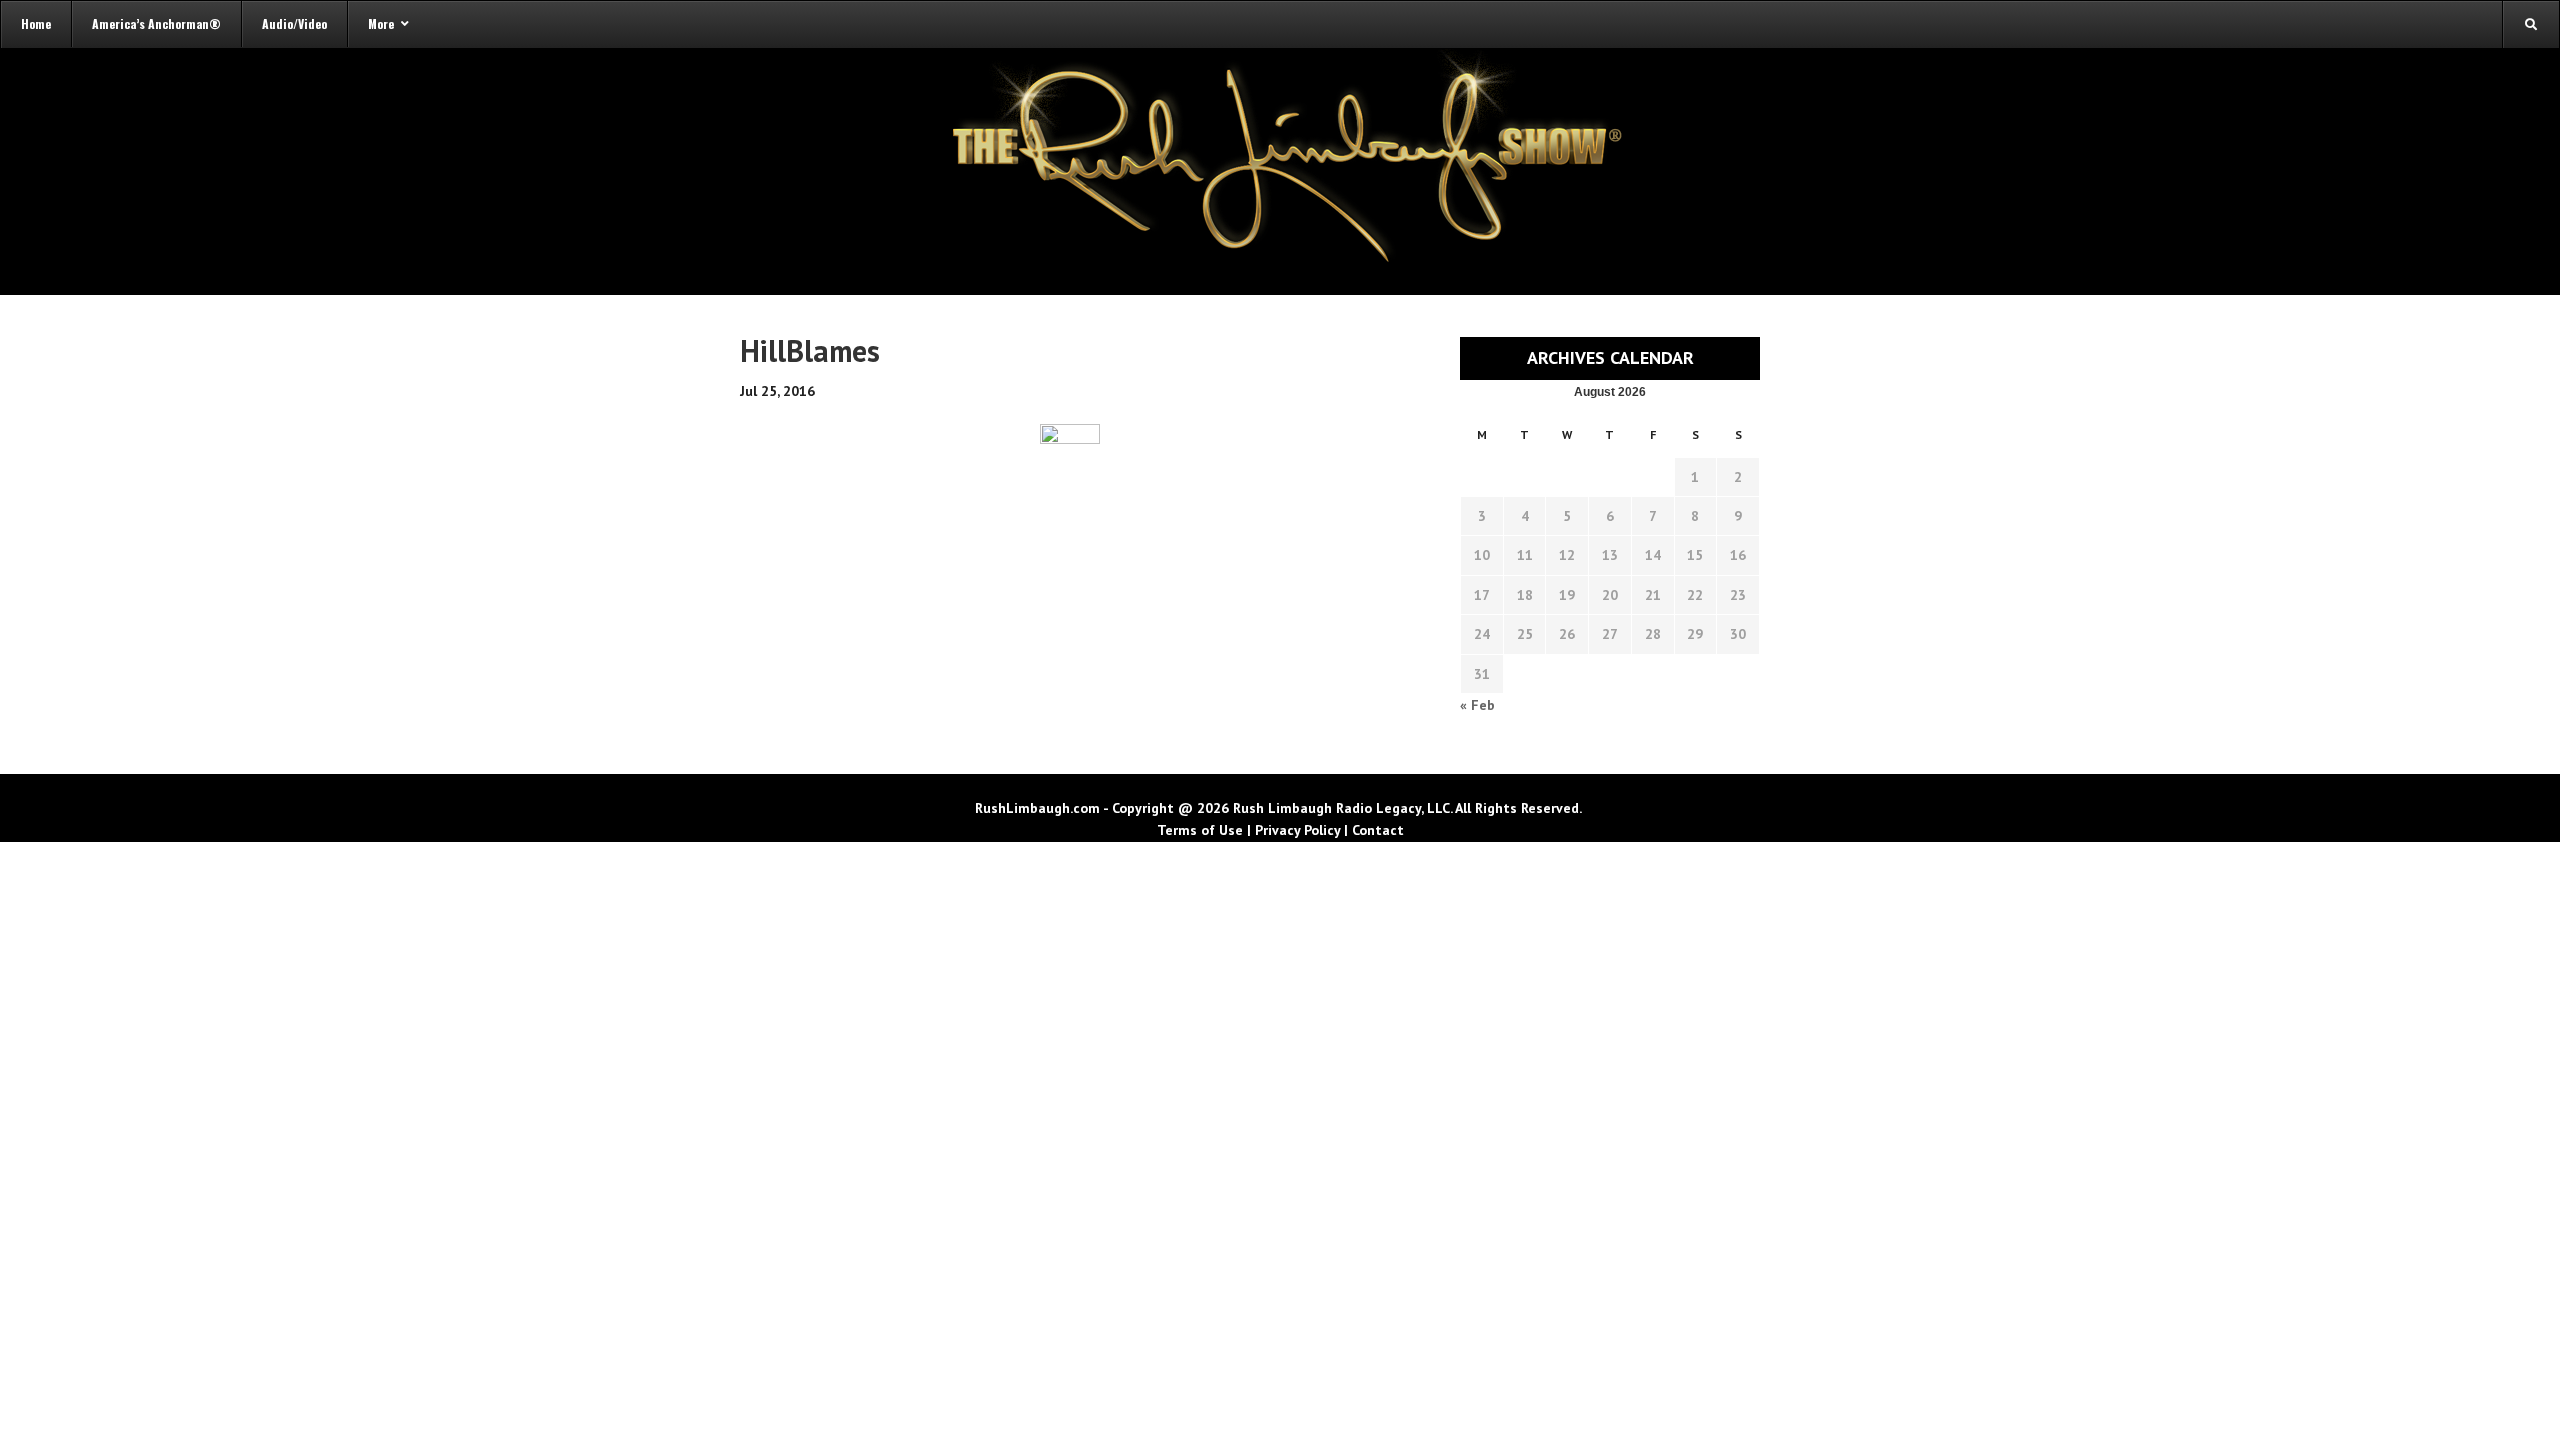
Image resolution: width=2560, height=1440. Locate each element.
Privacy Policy (1297, 830)
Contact (1378, 830)
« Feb (1477, 705)
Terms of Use (1200, 830)
